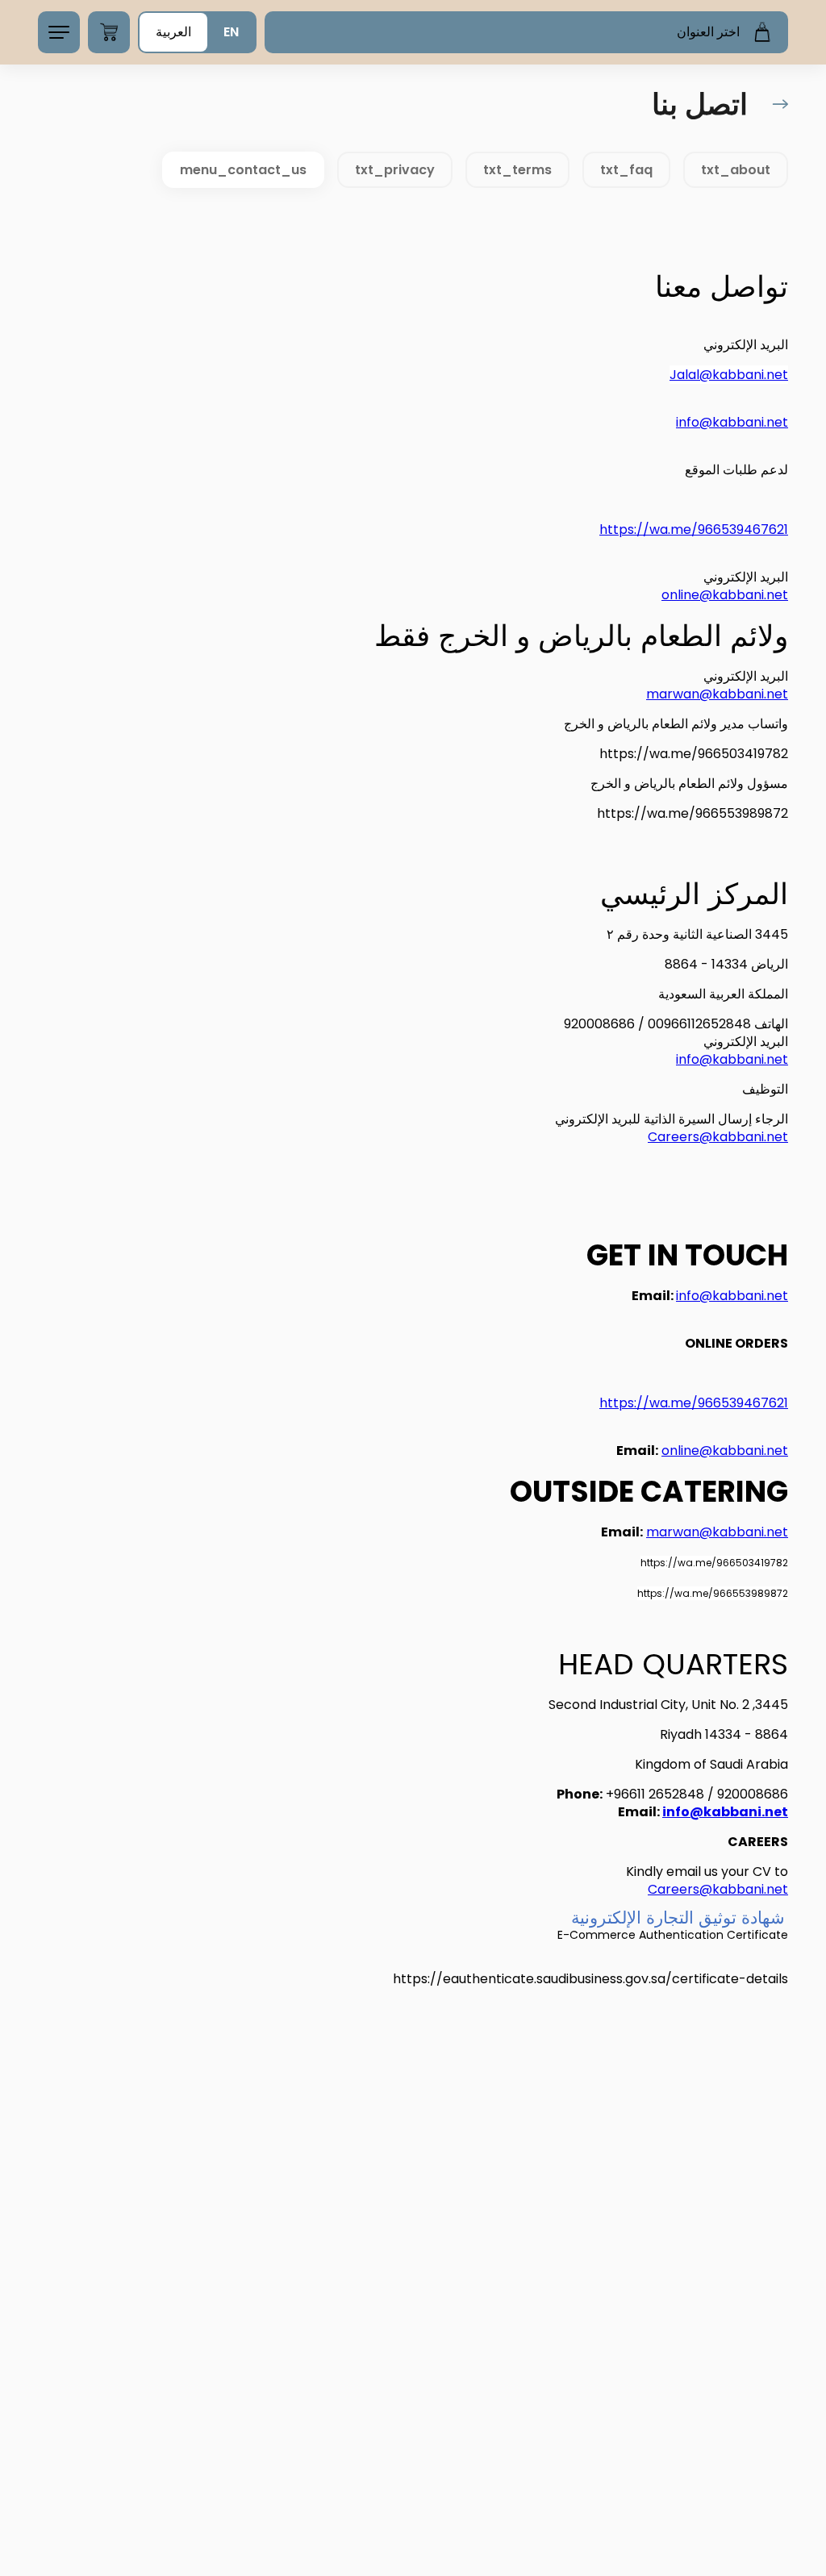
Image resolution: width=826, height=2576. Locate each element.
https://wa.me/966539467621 (694, 529)
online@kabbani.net (725, 595)
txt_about (736, 170)
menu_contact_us (243, 170)
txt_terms (517, 170)
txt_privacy (395, 170)
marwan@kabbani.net (717, 694)
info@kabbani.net (732, 422)
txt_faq (626, 170)
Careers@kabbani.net (718, 1137)
